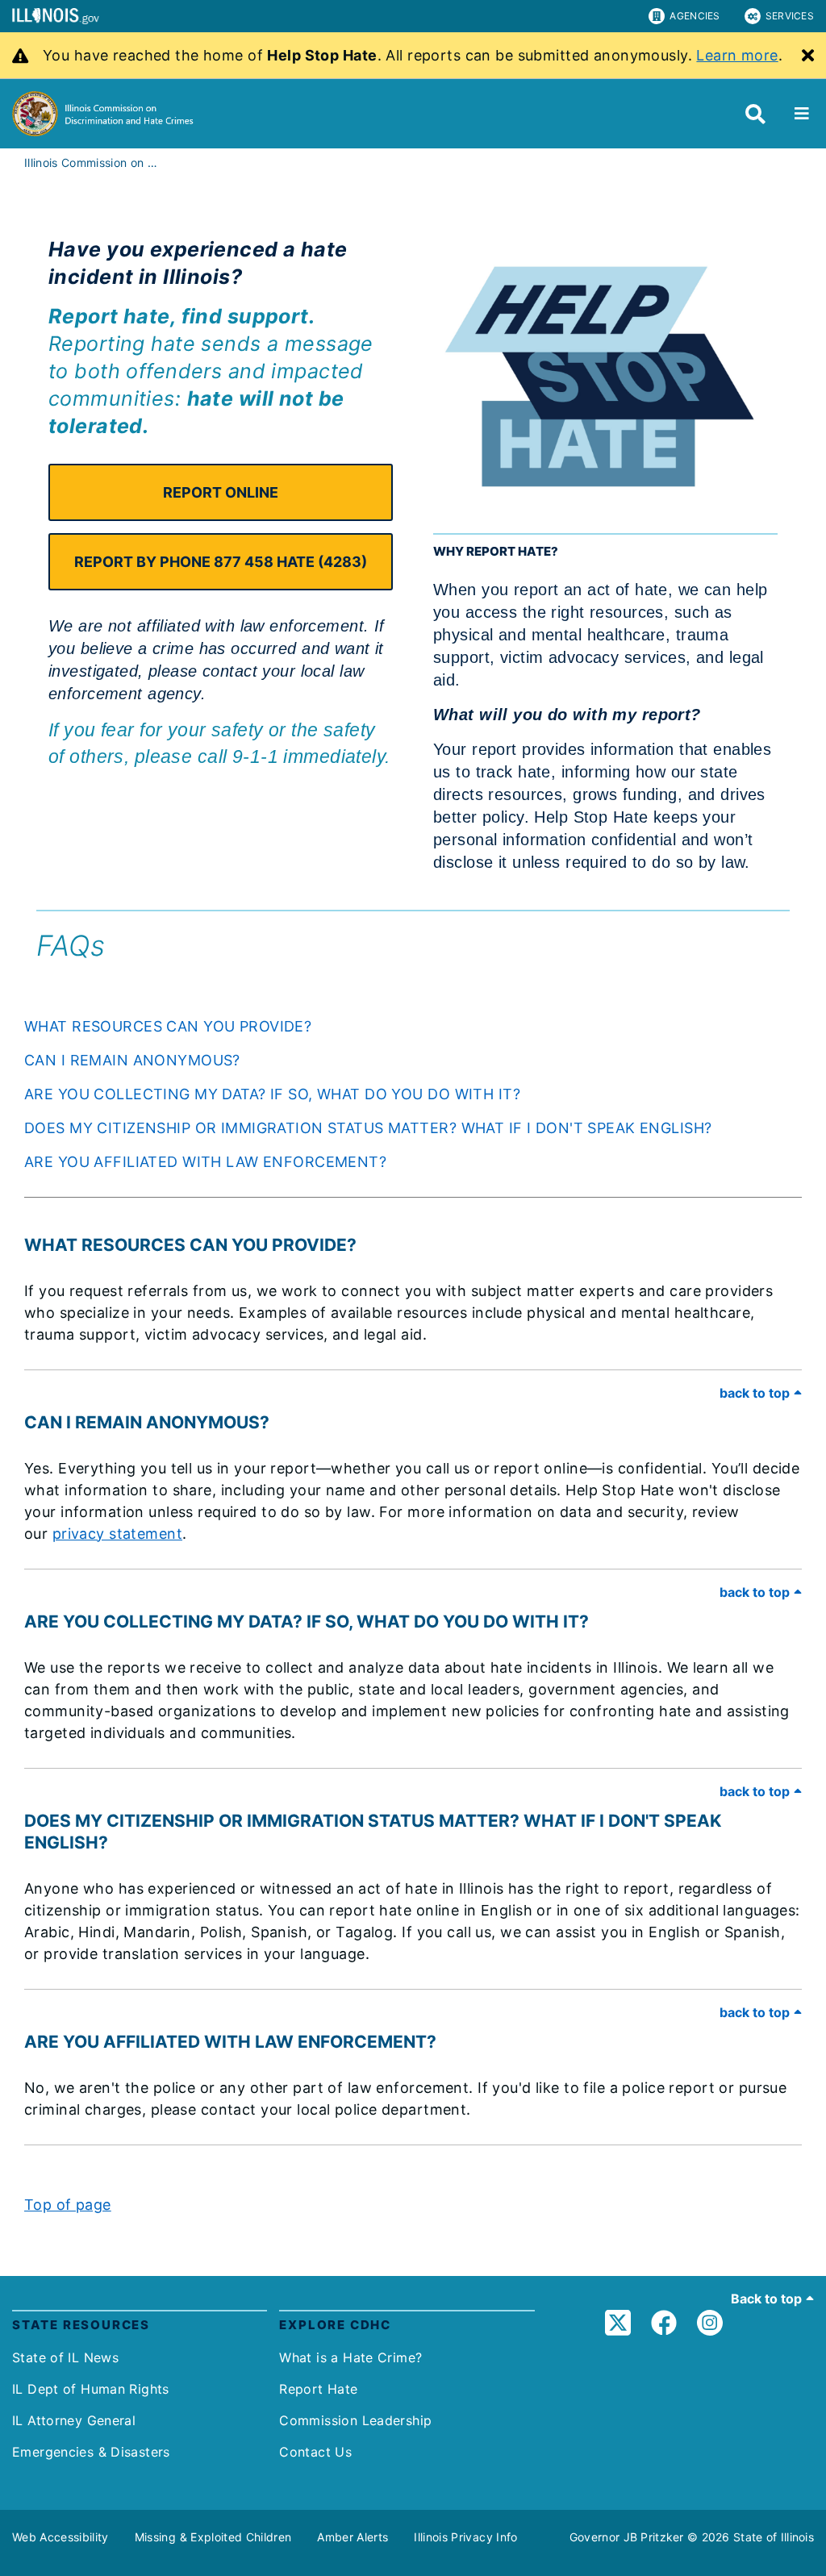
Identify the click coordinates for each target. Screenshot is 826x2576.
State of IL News (65, 2357)
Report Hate (318, 2389)
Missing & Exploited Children (213, 2537)
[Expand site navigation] (802, 114)
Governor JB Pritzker (627, 2537)
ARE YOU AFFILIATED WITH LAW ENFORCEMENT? (205, 1162)
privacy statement (117, 1534)
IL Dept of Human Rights (91, 2389)
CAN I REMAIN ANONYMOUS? (132, 1060)
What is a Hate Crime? (350, 2357)
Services (790, 16)
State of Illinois (774, 2537)
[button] (221, 492)
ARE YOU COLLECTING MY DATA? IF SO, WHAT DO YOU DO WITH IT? (272, 1094)
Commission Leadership (355, 2420)
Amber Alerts (353, 2537)
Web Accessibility (60, 2537)
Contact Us (315, 2452)
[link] (618, 2328)
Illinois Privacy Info (465, 2537)
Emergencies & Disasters (91, 2452)
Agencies (695, 16)
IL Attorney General (74, 2420)
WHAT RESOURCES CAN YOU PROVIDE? (168, 1026)
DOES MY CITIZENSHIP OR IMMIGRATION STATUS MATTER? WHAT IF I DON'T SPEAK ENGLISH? (368, 1128)
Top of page (68, 2205)
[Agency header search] (755, 114)
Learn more (737, 55)
